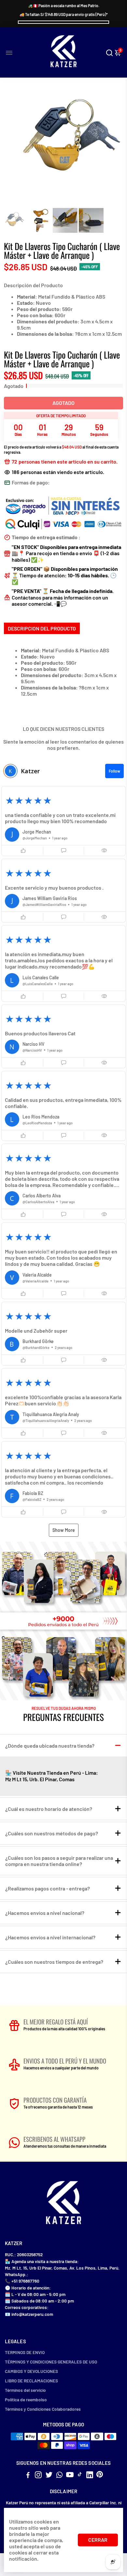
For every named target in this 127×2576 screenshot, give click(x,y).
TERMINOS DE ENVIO (25, 2352)
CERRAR (98, 2540)
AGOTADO (63, 403)
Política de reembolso (26, 2399)
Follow (114, 771)
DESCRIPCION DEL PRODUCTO (42, 628)
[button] (63, 821)
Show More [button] (64, 1530)
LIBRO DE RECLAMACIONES (31, 2381)
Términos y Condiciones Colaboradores (43, 2409)
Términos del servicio (25, 2390)
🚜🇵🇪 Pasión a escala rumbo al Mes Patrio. (64, 6)
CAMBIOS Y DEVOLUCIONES (31, 2371)
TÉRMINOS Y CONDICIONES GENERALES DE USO (51, 2362)
